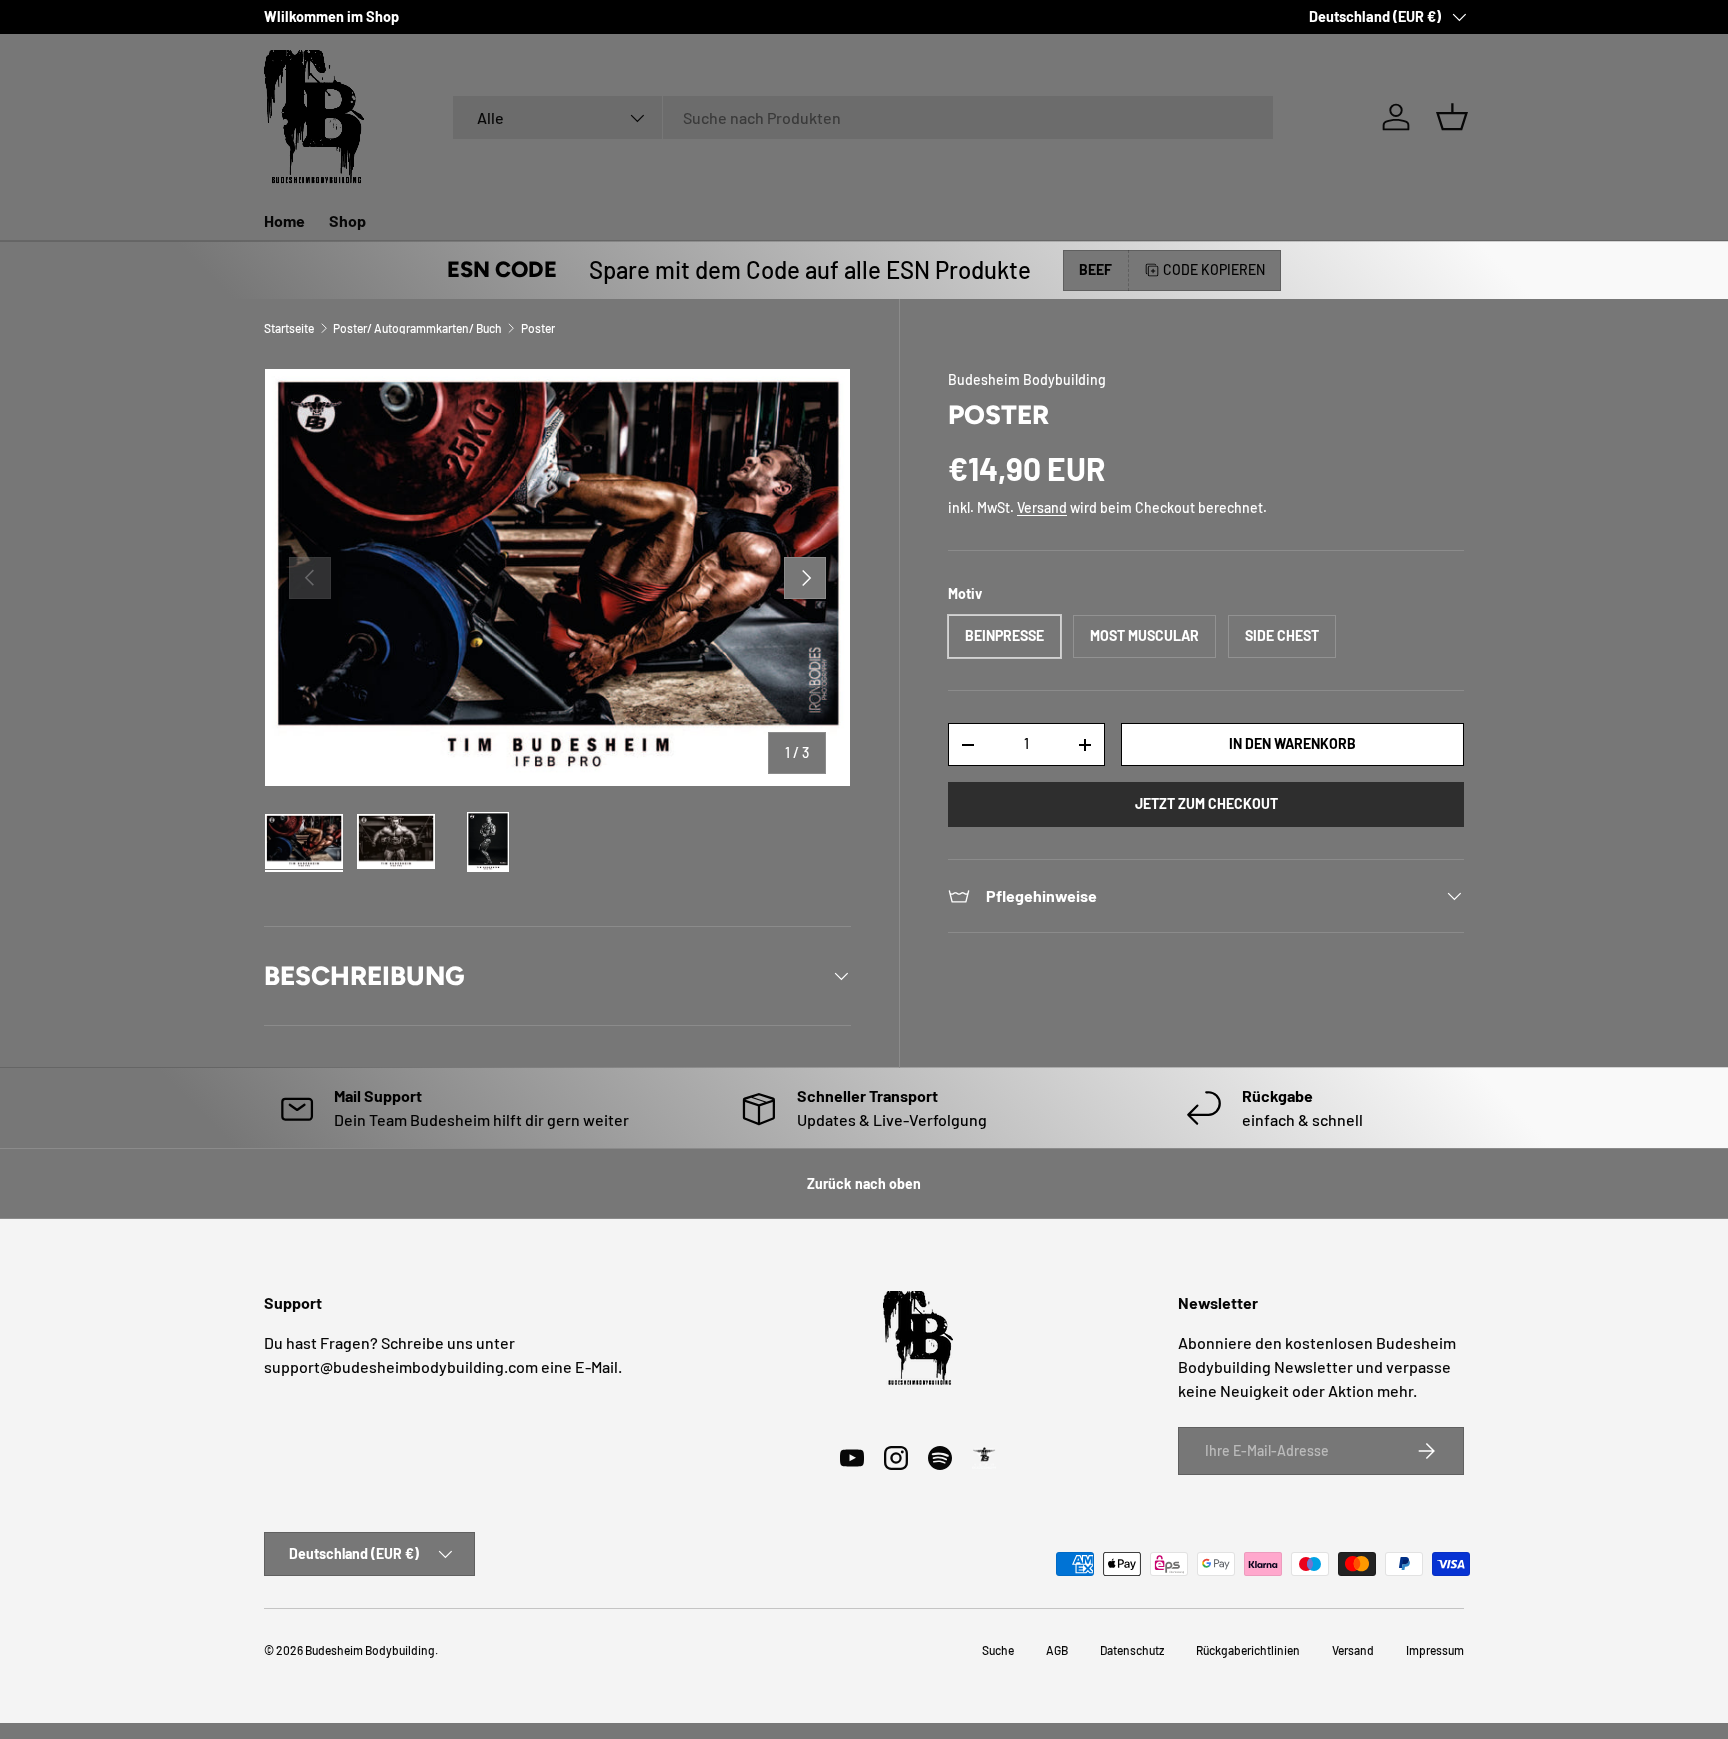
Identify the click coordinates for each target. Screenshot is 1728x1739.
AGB (1057, 1650)
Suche (998, 1650)
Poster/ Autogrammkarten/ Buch (417, 328)
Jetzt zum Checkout (1206, 803)
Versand (1042, 507)
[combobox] (863, 117)
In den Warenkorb (1292, 743)
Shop (347, 220)
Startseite (289, 328)
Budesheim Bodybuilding (1027, 379)
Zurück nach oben (864, 1183)
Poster (538, 328)
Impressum (1435, 1650)
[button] (1452, 117)
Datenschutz (1132, 1650)
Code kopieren (1214, 269)
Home (284, 220)
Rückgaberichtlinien (1248, 1650)
